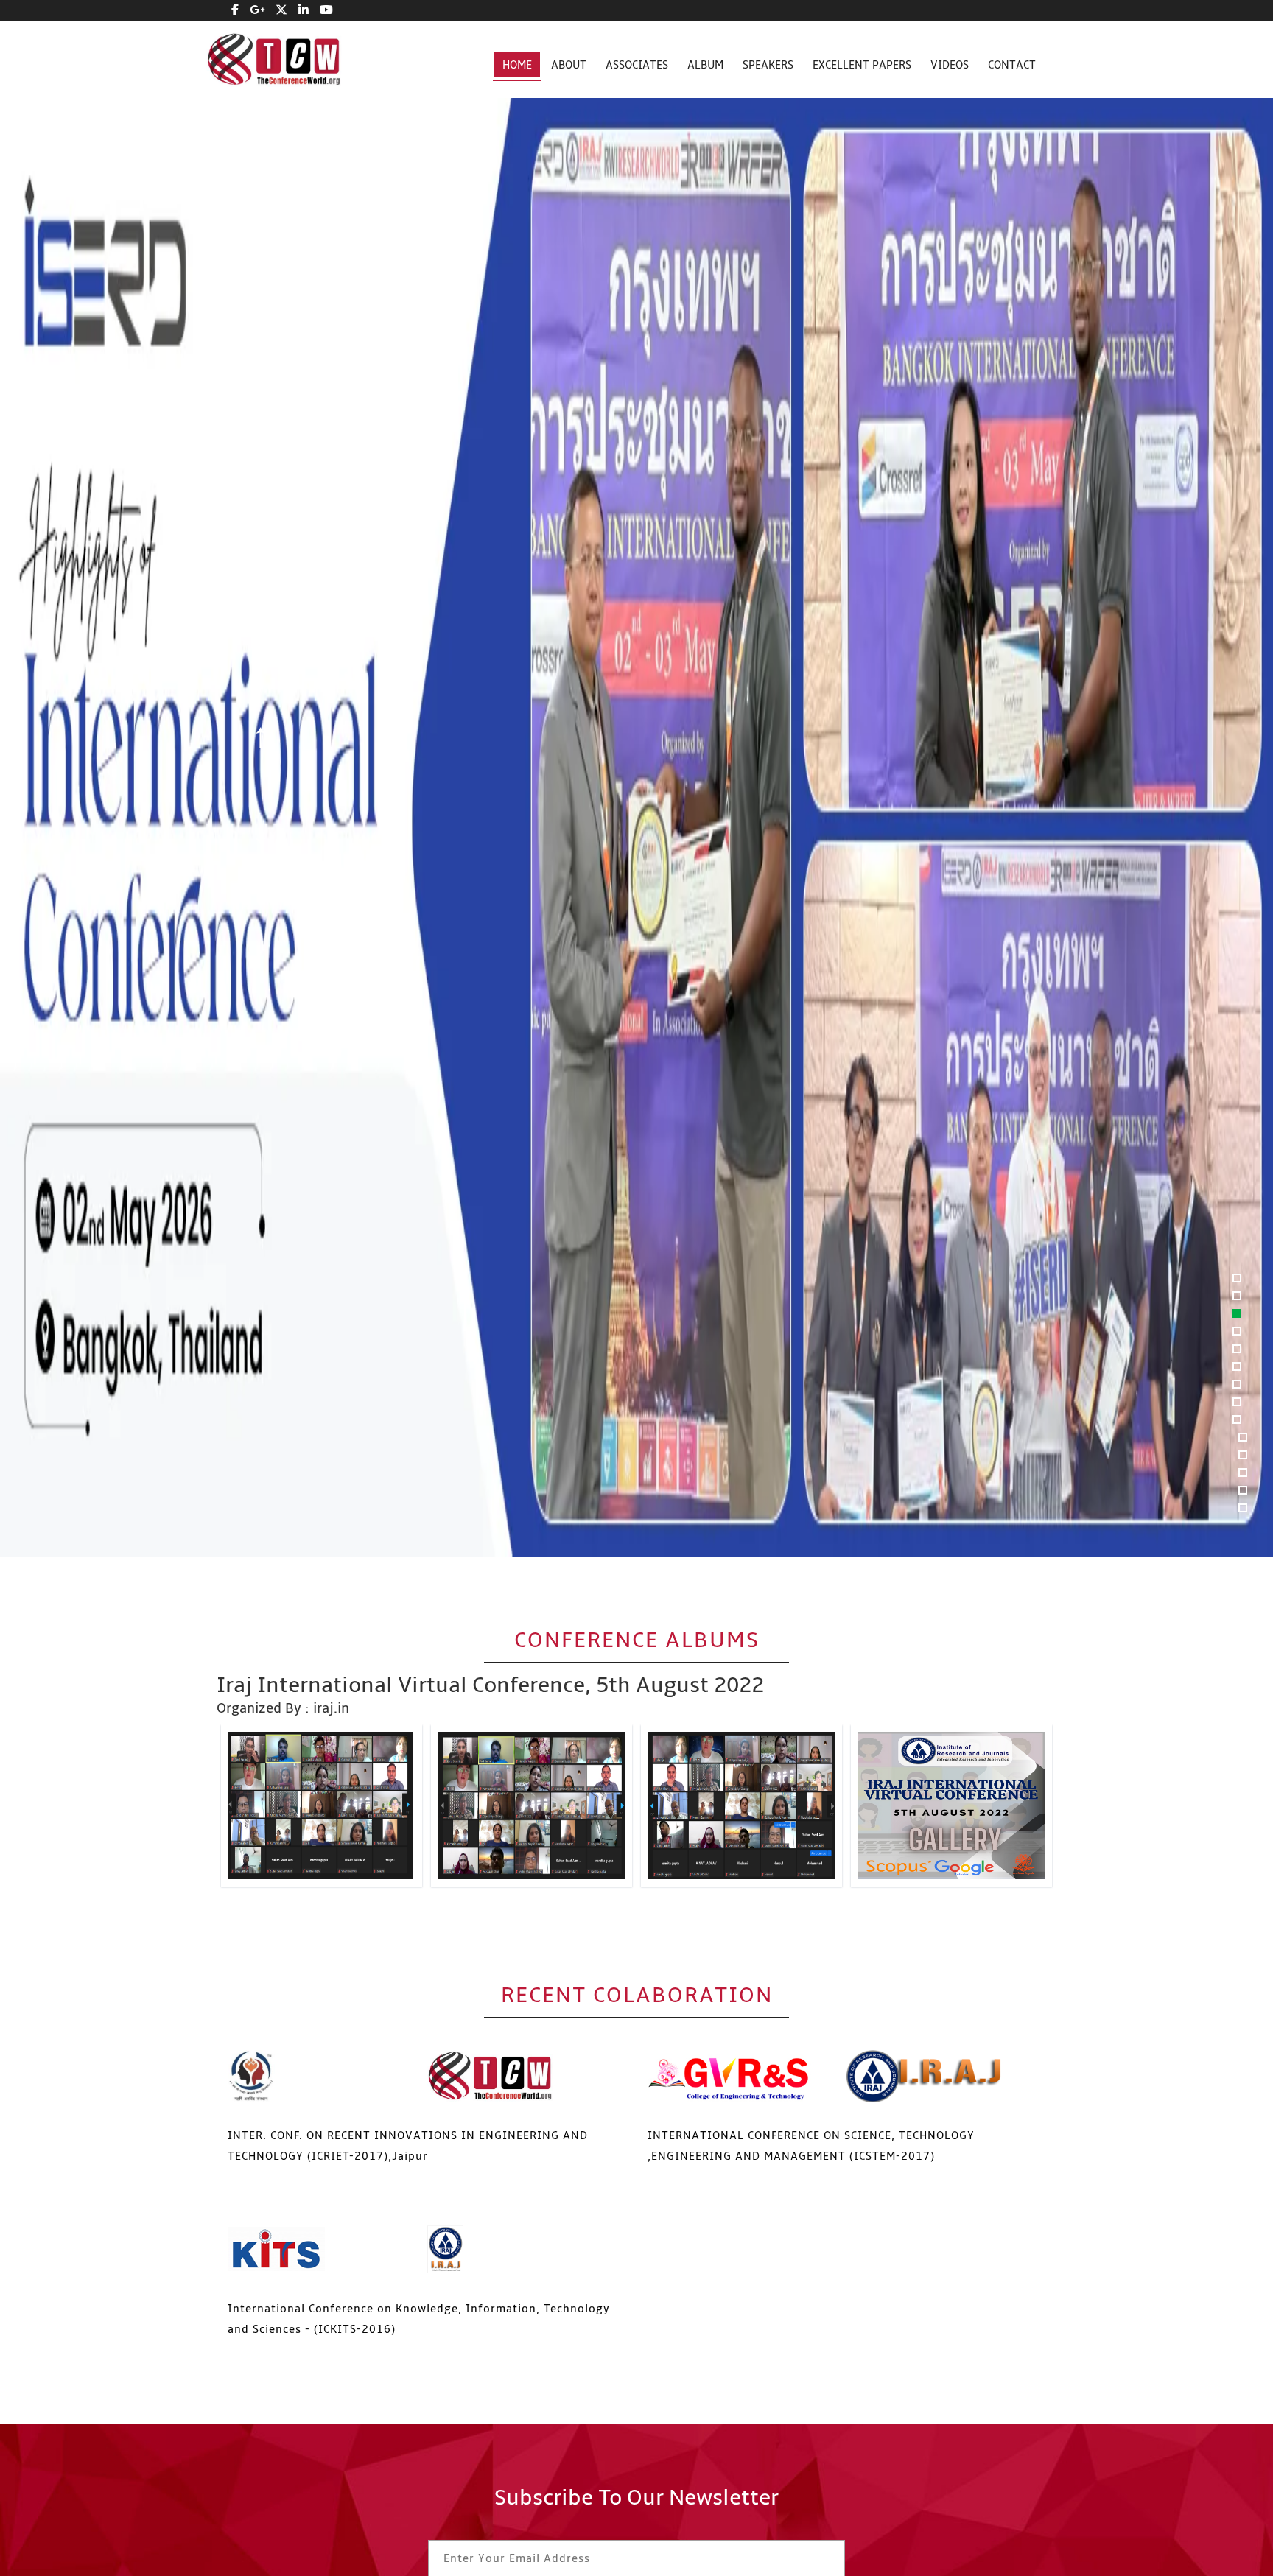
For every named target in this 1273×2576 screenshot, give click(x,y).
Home (517, 65)
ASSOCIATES (637, 65)
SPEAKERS (768, 65)
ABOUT (569, 65)
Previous (260, 738)
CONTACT (1012, 65)
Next (260, 834)
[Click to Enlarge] (322, 1805)
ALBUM (705, 65)
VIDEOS (950, 65)
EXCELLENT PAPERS (862, 65)
